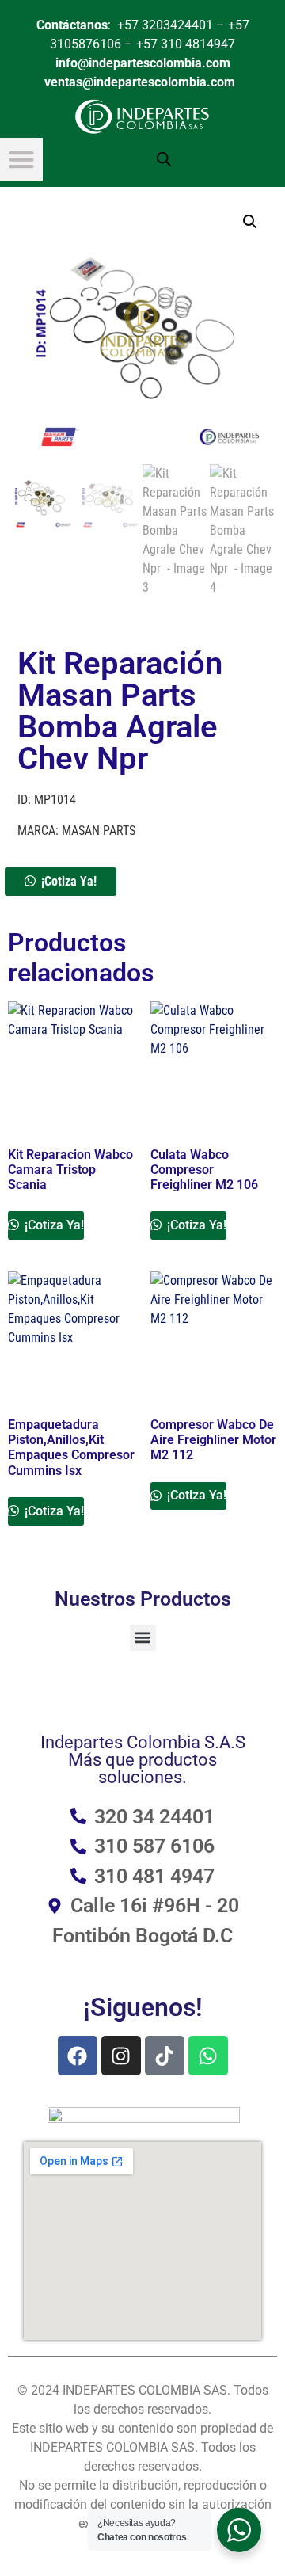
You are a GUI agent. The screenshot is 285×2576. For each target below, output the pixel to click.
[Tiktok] (165, 2056)
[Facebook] (78, 2056)
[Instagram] (121, 2056)
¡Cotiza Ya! (69, 881)
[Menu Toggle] (21, 159)
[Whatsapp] (208, 2056)
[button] (250, 222)
